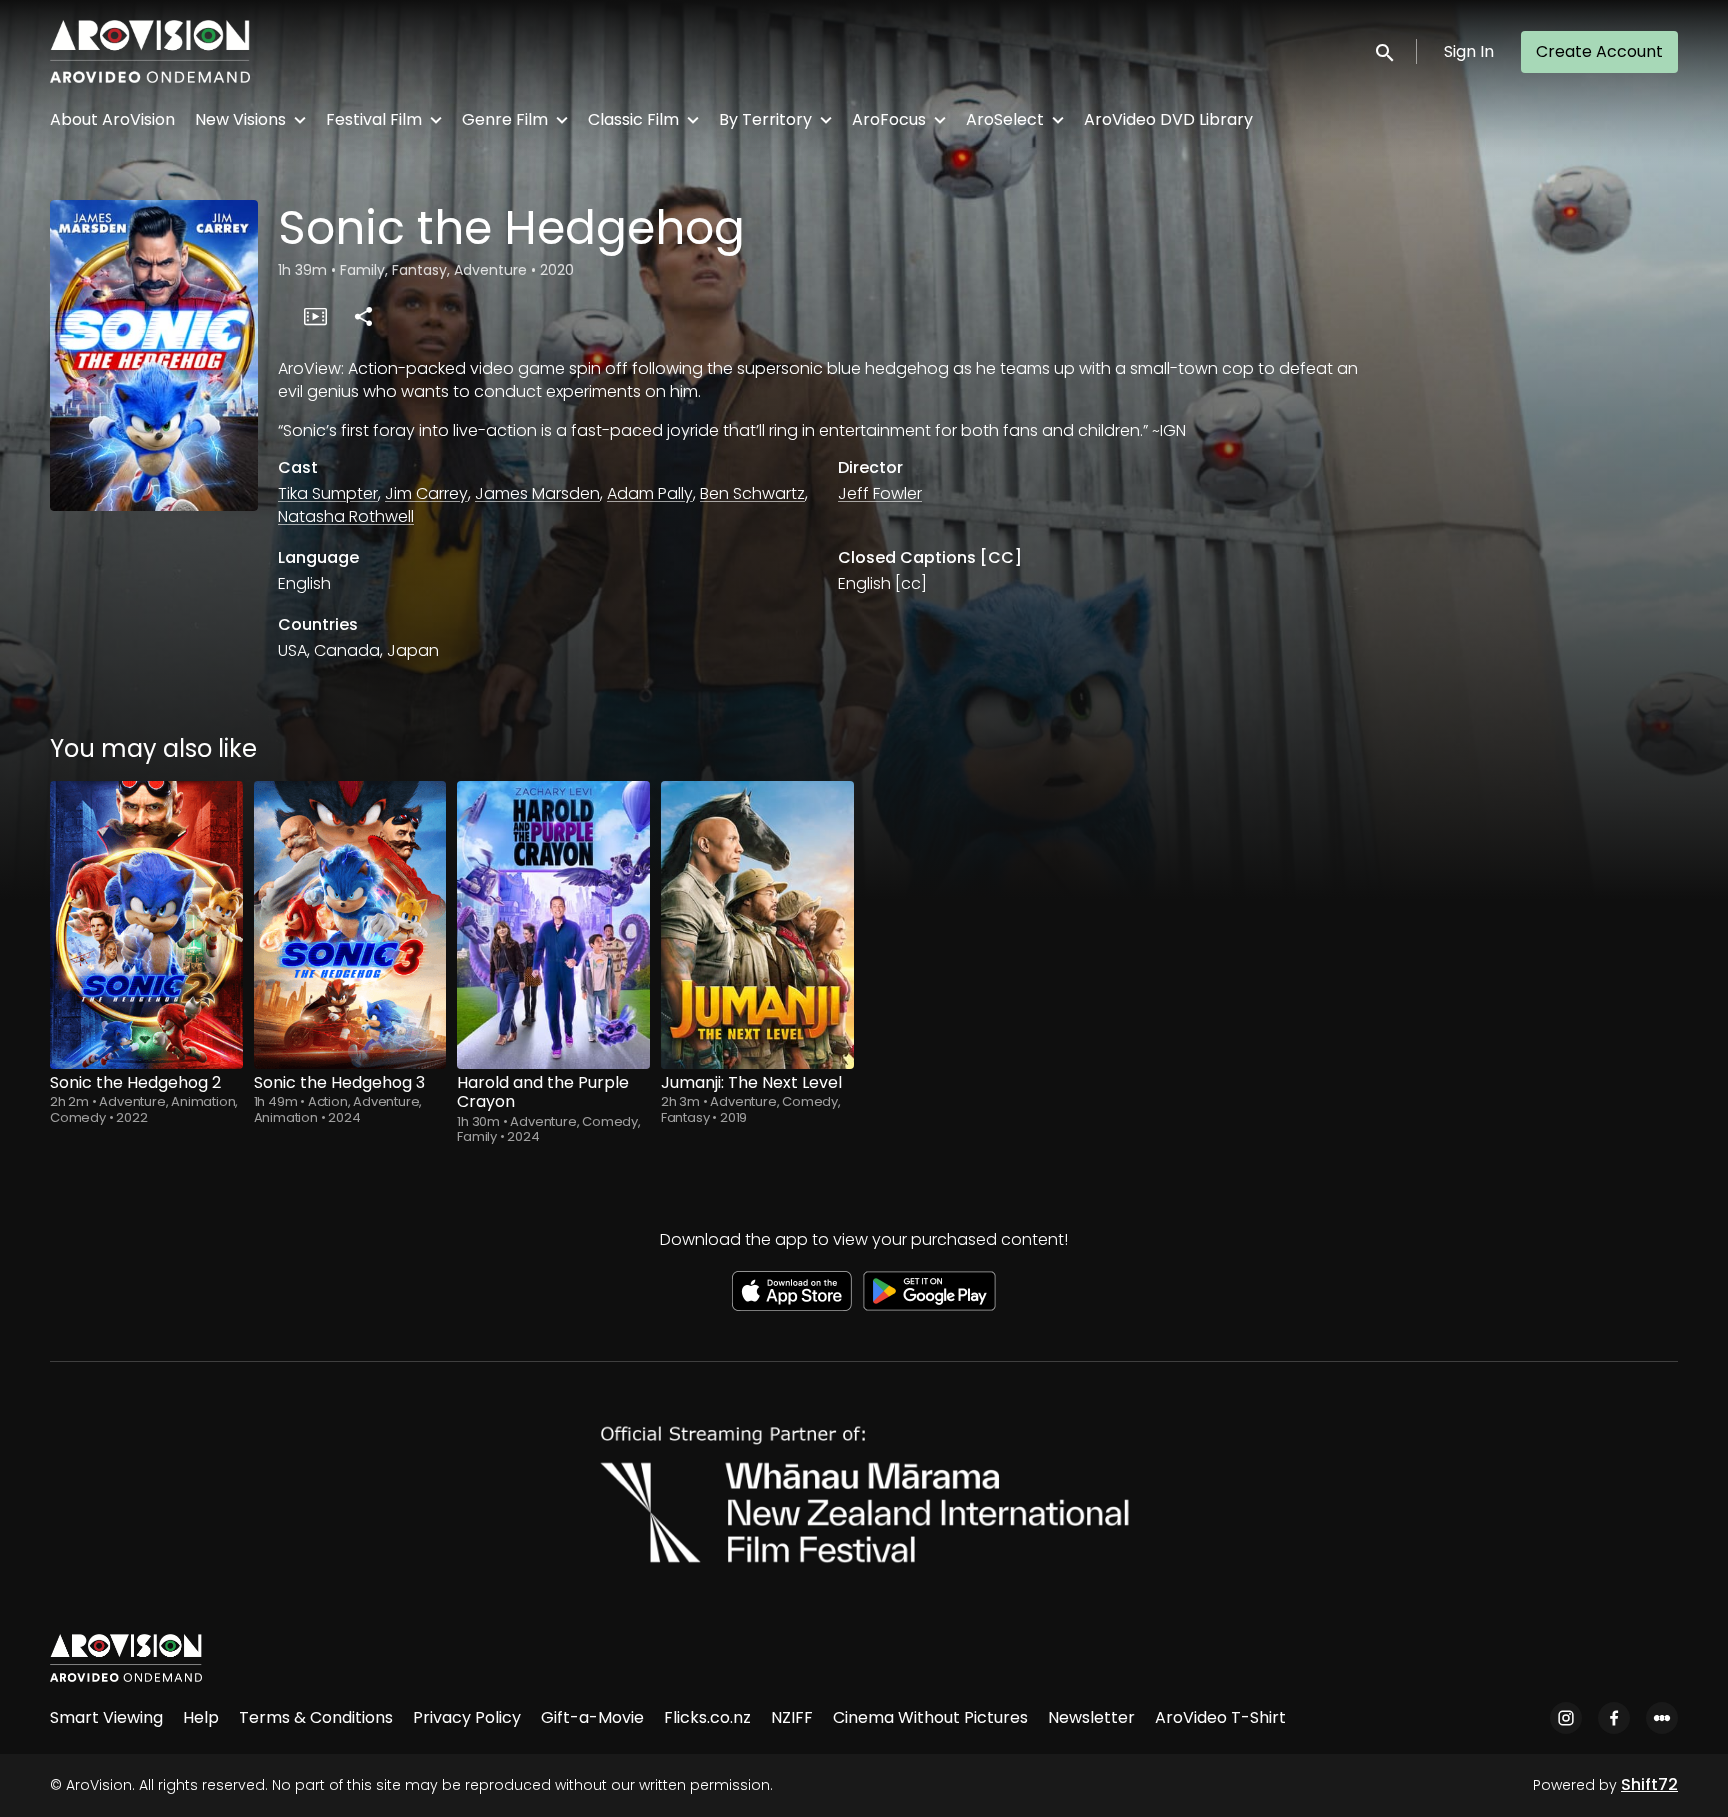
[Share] (363, 316)
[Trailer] (315, 316)
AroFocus (889, 119)
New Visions (240, 119)
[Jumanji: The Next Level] (757, 925)
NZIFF (792, 1717)
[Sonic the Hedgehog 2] (146, 925)
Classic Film (633, 119)
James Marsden (537, 493)
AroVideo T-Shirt (1220, 1717)
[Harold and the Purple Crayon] (553, 925)
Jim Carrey (426, 493)
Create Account (1599, 51)
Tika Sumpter (328, 493)
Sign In (1469, 51)
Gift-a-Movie (592, 1717)
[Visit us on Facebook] (1614, 1718)
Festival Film (374, 119)
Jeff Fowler (880, 493)
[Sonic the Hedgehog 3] (350, 925)
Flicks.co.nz (707, 1717)
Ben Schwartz (752, 493)
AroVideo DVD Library (1168, 119)
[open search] (1386, 51)
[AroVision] (126, 1658)
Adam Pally (650, 493)
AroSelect (1005, 119)
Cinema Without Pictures (930, 1717)
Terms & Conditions (316, 1717)
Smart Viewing (106, 1717)
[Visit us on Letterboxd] (1662, 1718)
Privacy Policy (467, 1717)
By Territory (765, 119)
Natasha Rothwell (346, 516)
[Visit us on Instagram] (1566, 1718)
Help (201, 1717)
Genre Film (505, 119)
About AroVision (112, 119)
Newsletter (1091, 1717)
